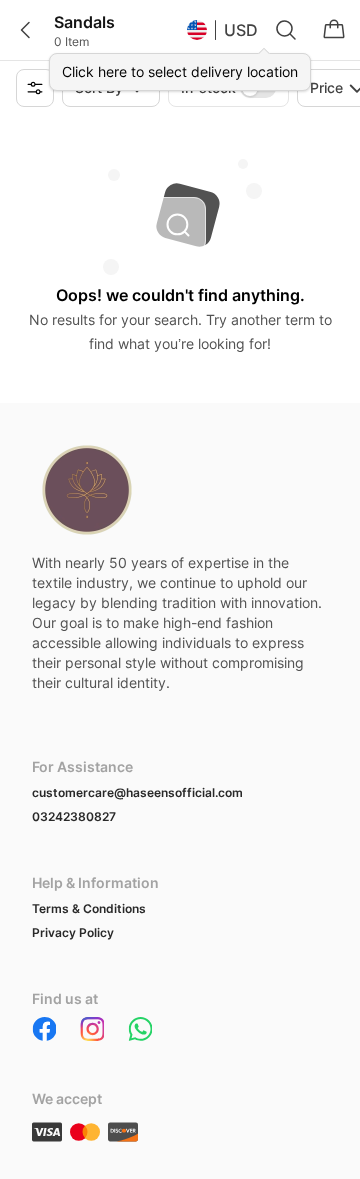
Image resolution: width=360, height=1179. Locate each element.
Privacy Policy (73, 932)
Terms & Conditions (89, 908)
